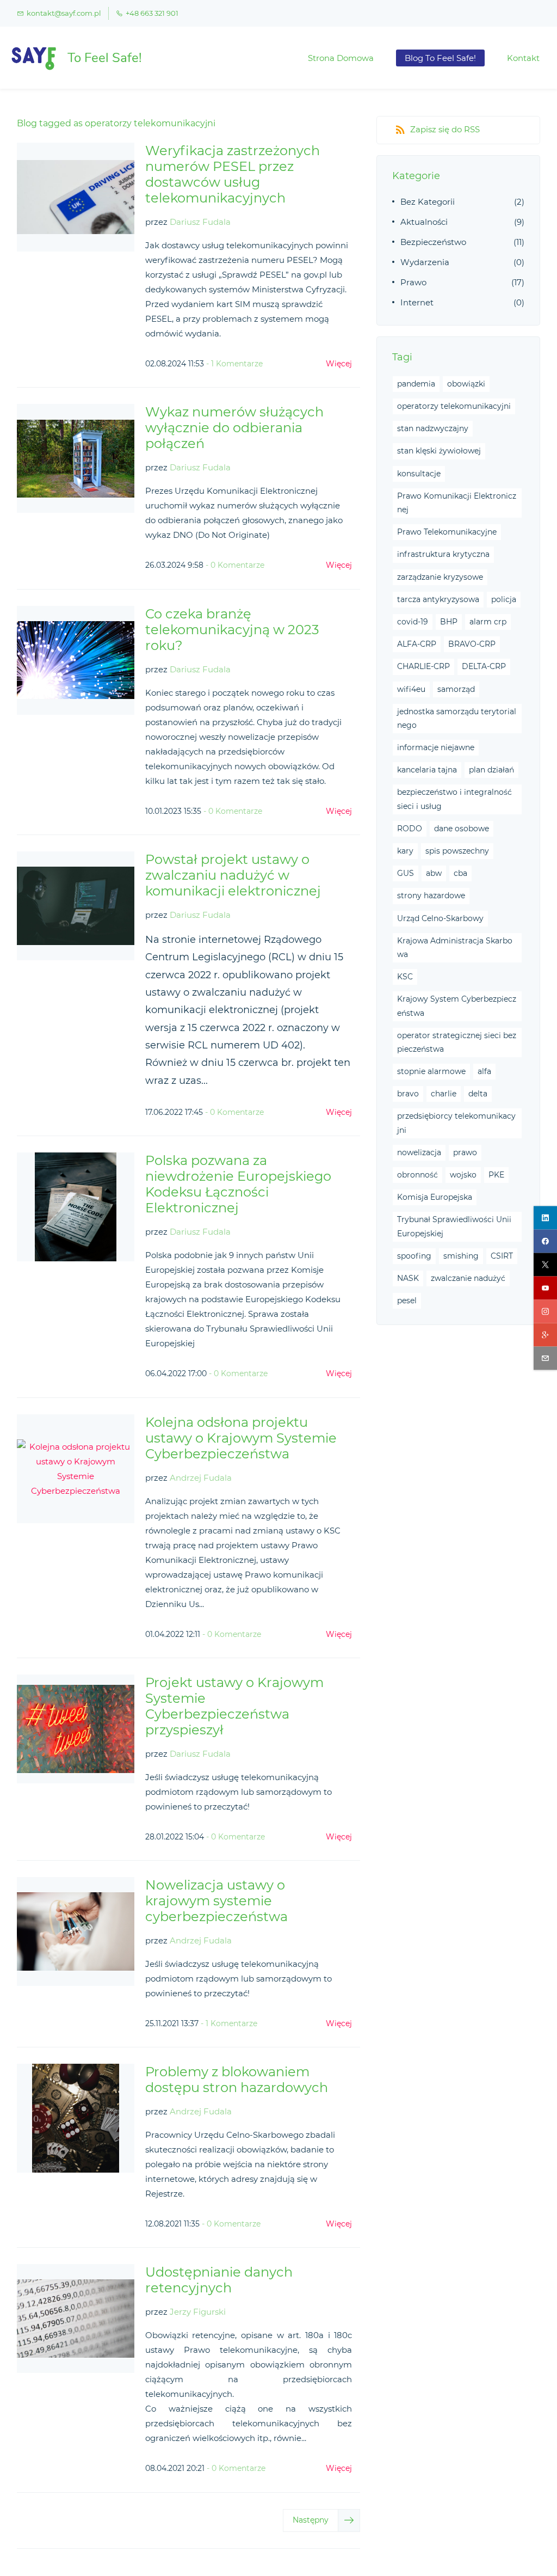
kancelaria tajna (427, 770)
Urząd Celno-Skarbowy (440, 918)
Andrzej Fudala (201, 1478)
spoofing (414, 1256)
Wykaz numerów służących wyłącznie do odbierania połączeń (234, 428)
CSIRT (502, 1256)
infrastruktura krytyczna (443, 554)
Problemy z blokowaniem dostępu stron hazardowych (237, 2080)
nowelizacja (419, 1152)
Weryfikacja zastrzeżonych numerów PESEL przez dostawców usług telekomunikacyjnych (233, 174)
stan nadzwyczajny (433, 428)
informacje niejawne (436, 747)
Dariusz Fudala (200, 222)
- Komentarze (234, 364)
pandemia (416, 384)
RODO (410, 829)
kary (405, 851)
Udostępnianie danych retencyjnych (219, 2280)
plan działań (491, 770)
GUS (406, 873)
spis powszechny (457, 851)
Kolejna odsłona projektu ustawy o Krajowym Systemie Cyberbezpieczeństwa (241, 1438)
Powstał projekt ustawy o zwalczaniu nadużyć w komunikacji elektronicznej (233, 875)
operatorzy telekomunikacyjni (454, 406)
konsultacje (419, 474)
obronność (417, 1175)
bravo (408, 1094)
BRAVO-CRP (472, 644)
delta (478, 1094)
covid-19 (413, 622)
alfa (484, 1071)
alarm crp (488, 622)
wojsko (463, 1175)
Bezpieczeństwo (433, 242)
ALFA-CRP (417, 644)
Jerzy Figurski (198, 2312)
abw (434, 873)
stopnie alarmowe (431, 1071)
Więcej (339, 364)
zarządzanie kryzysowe (440, 577)
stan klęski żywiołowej (439, 451)
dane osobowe (462, 829)
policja (504, 599)
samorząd (456, 689)
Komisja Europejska (435, 1197)
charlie (444, 1094)
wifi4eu (411, 689)
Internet (417, 302)
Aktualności (424, 222)
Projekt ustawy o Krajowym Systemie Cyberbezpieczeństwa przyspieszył (234, 1706)
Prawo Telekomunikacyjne (447, 532)
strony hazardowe (431, 896)
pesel (407, 1301)
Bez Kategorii (428, 202)
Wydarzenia (425, 262)
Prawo (413, 282)
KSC (405, 977)
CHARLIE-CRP (423, 666)
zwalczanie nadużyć (468, 1278)
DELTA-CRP (484, 666)
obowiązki (466, 384)
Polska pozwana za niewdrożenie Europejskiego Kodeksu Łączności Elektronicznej (238, 1184)
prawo (465, 1152)
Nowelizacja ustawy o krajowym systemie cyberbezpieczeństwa (216, 1901)
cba (460, 873)
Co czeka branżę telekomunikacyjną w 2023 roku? (232, 630)
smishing (461, 1256)
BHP (449, 622)
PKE (496, 1175)
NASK (408, 1278)
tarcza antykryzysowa (438, 599)
